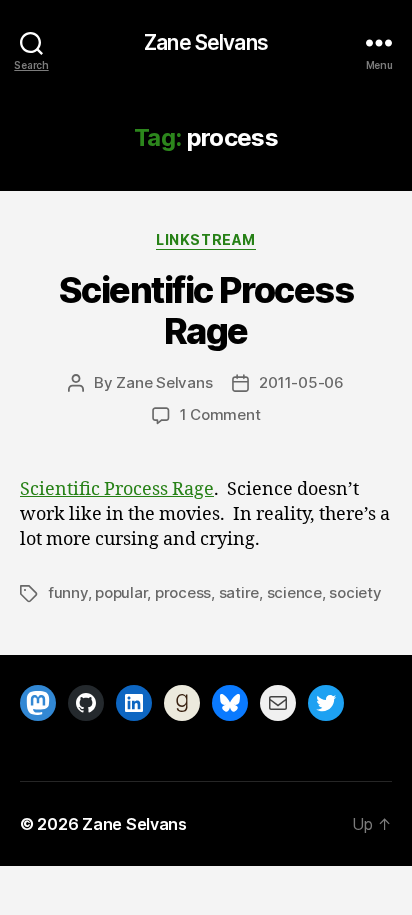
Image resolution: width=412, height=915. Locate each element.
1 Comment (220, 414)
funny (68, 592)
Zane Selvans (206, 42)
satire (239, 592)
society (355, 592)
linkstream (205, 239)
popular (121, 592)
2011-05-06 (301, 382)
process (183, 592)
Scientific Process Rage (206, 310)
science (294, 592)
